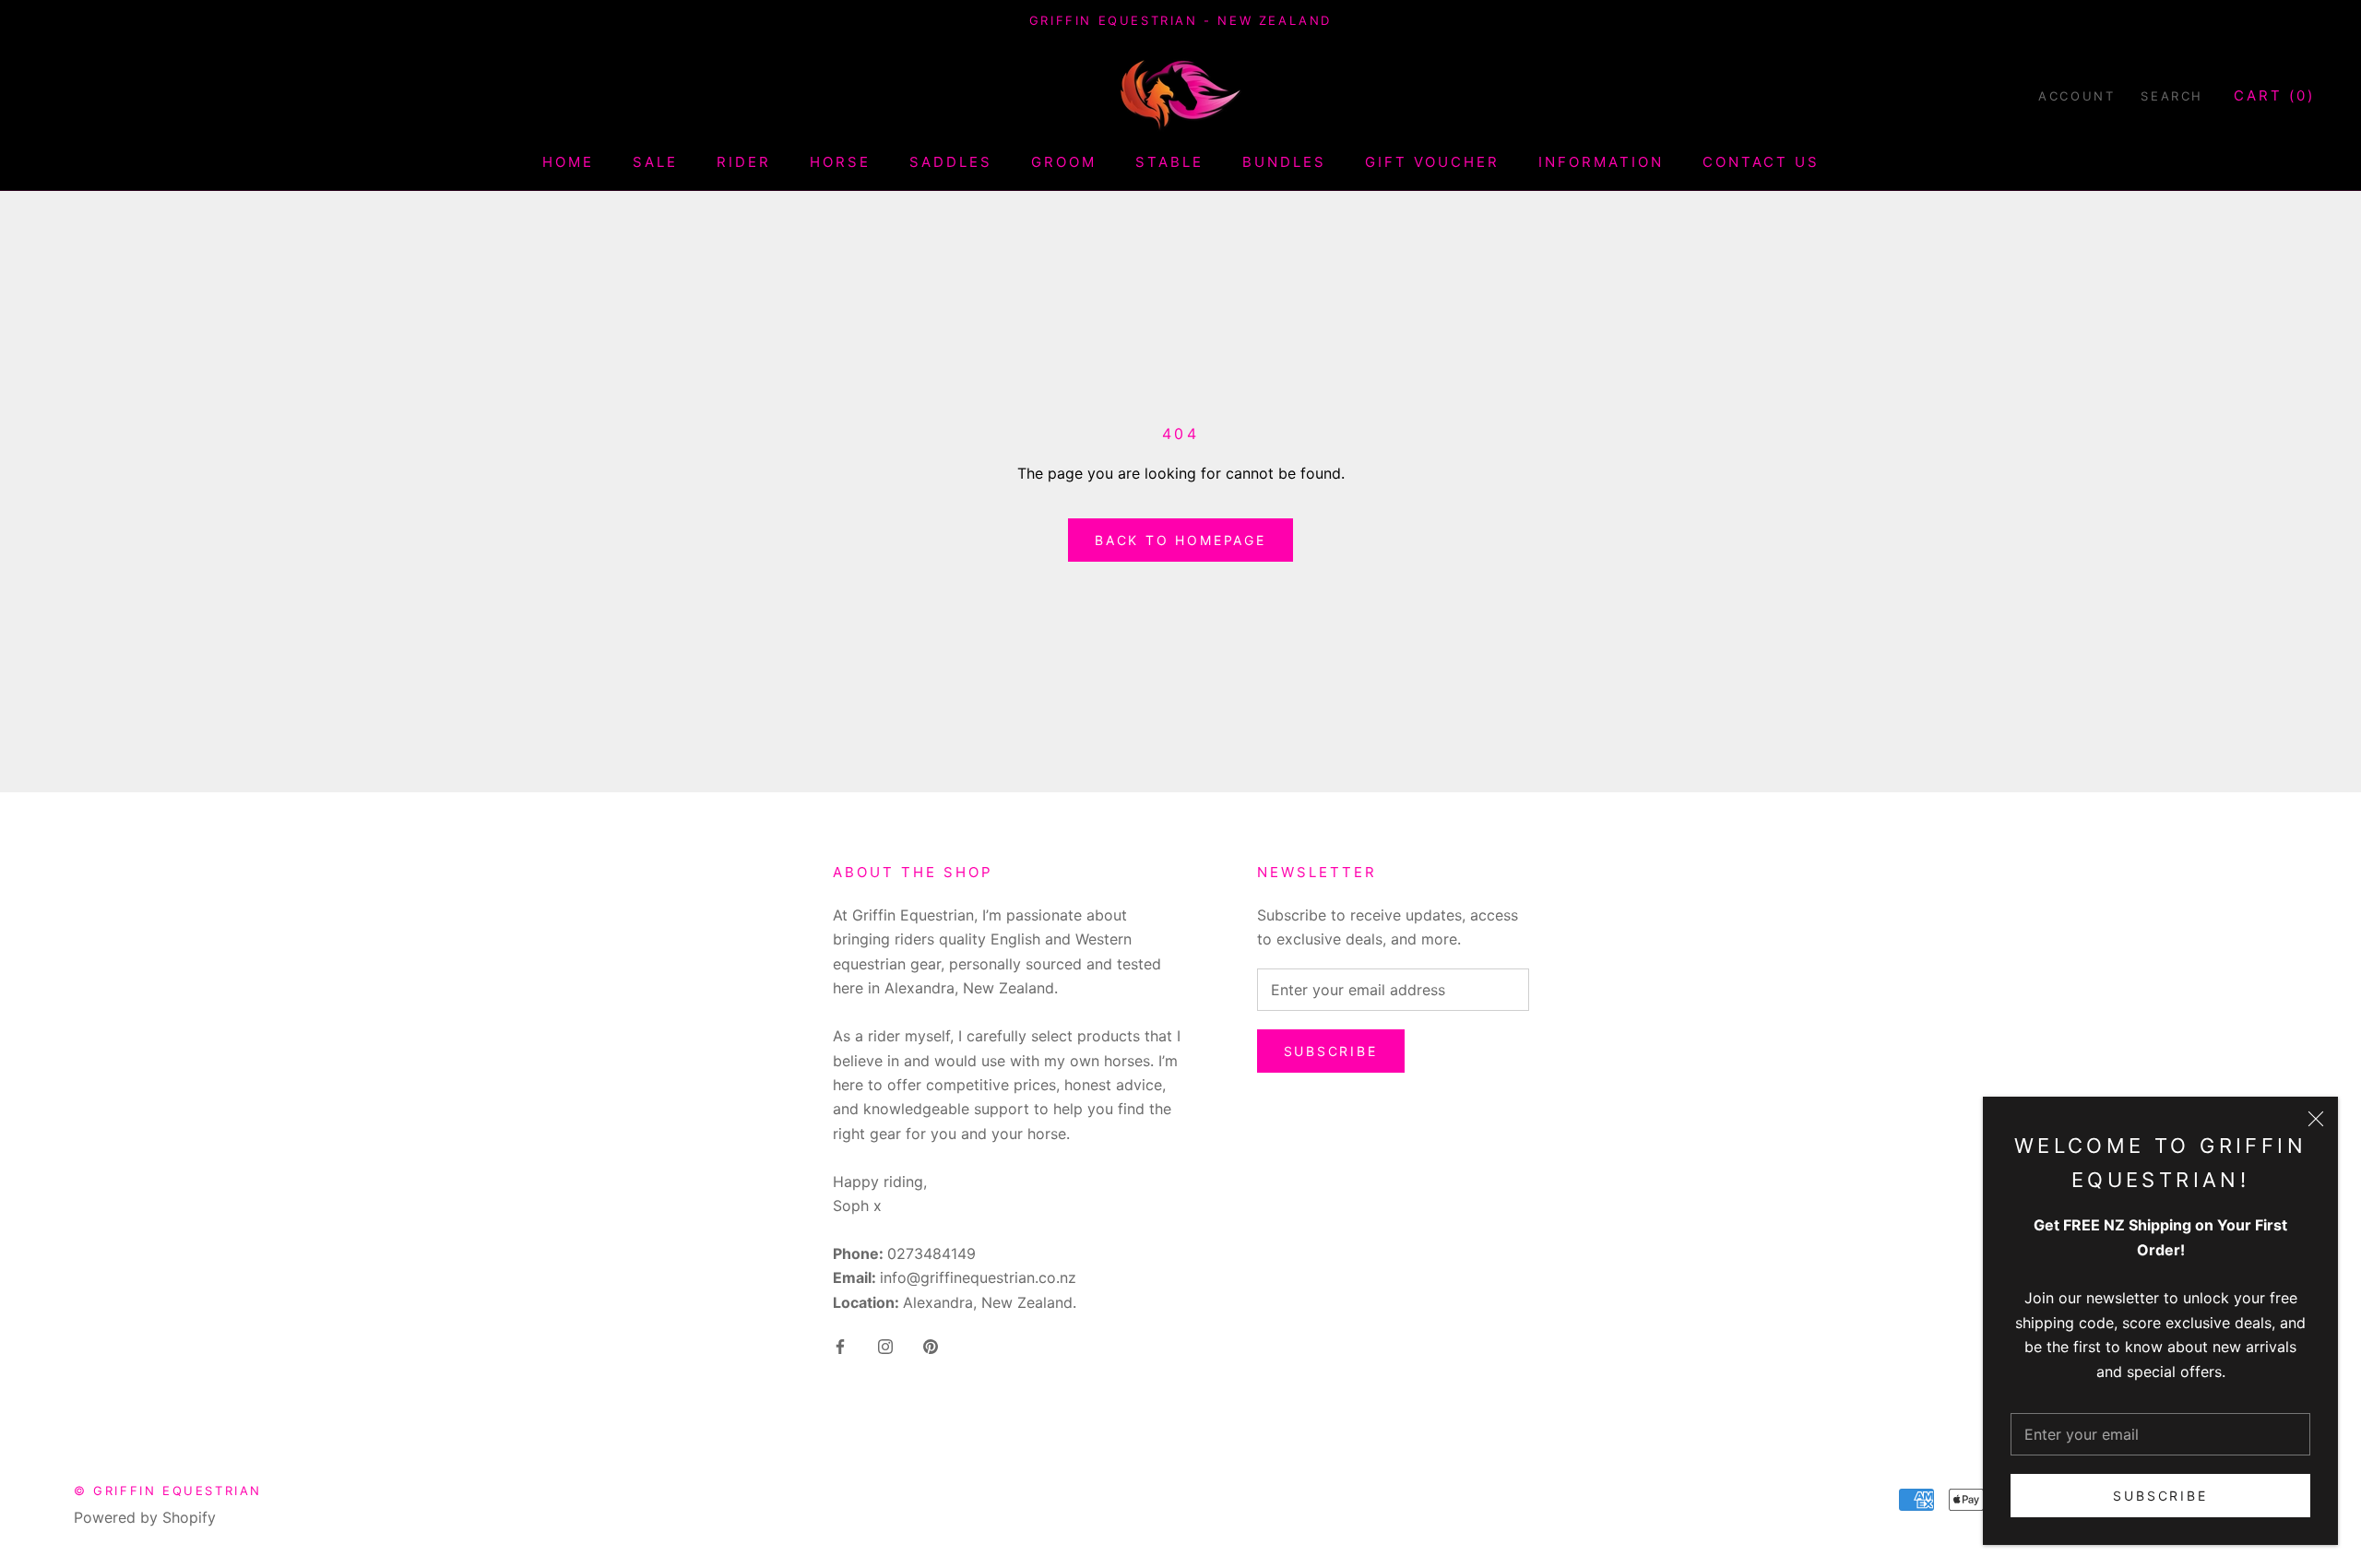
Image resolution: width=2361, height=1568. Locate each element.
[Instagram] (885, 1345)
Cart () (2274, 95)
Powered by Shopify (145, 1517)
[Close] (2316, 1119)
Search (2172, 96)
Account (2076, 96)
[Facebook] (840, 1345)
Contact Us (1761, 163)
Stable (1169, 163)
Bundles (1284, 163)
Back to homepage (1180, 540)
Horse (840, 163)
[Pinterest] (931, 1345)
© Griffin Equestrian (168, 1491)
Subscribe (2160, 1496)
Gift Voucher (1432, 163)
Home (568, 163)
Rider (744, 163)
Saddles (951, 163)
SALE (655, 163)
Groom (1064, 163)
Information (1601, 163)
